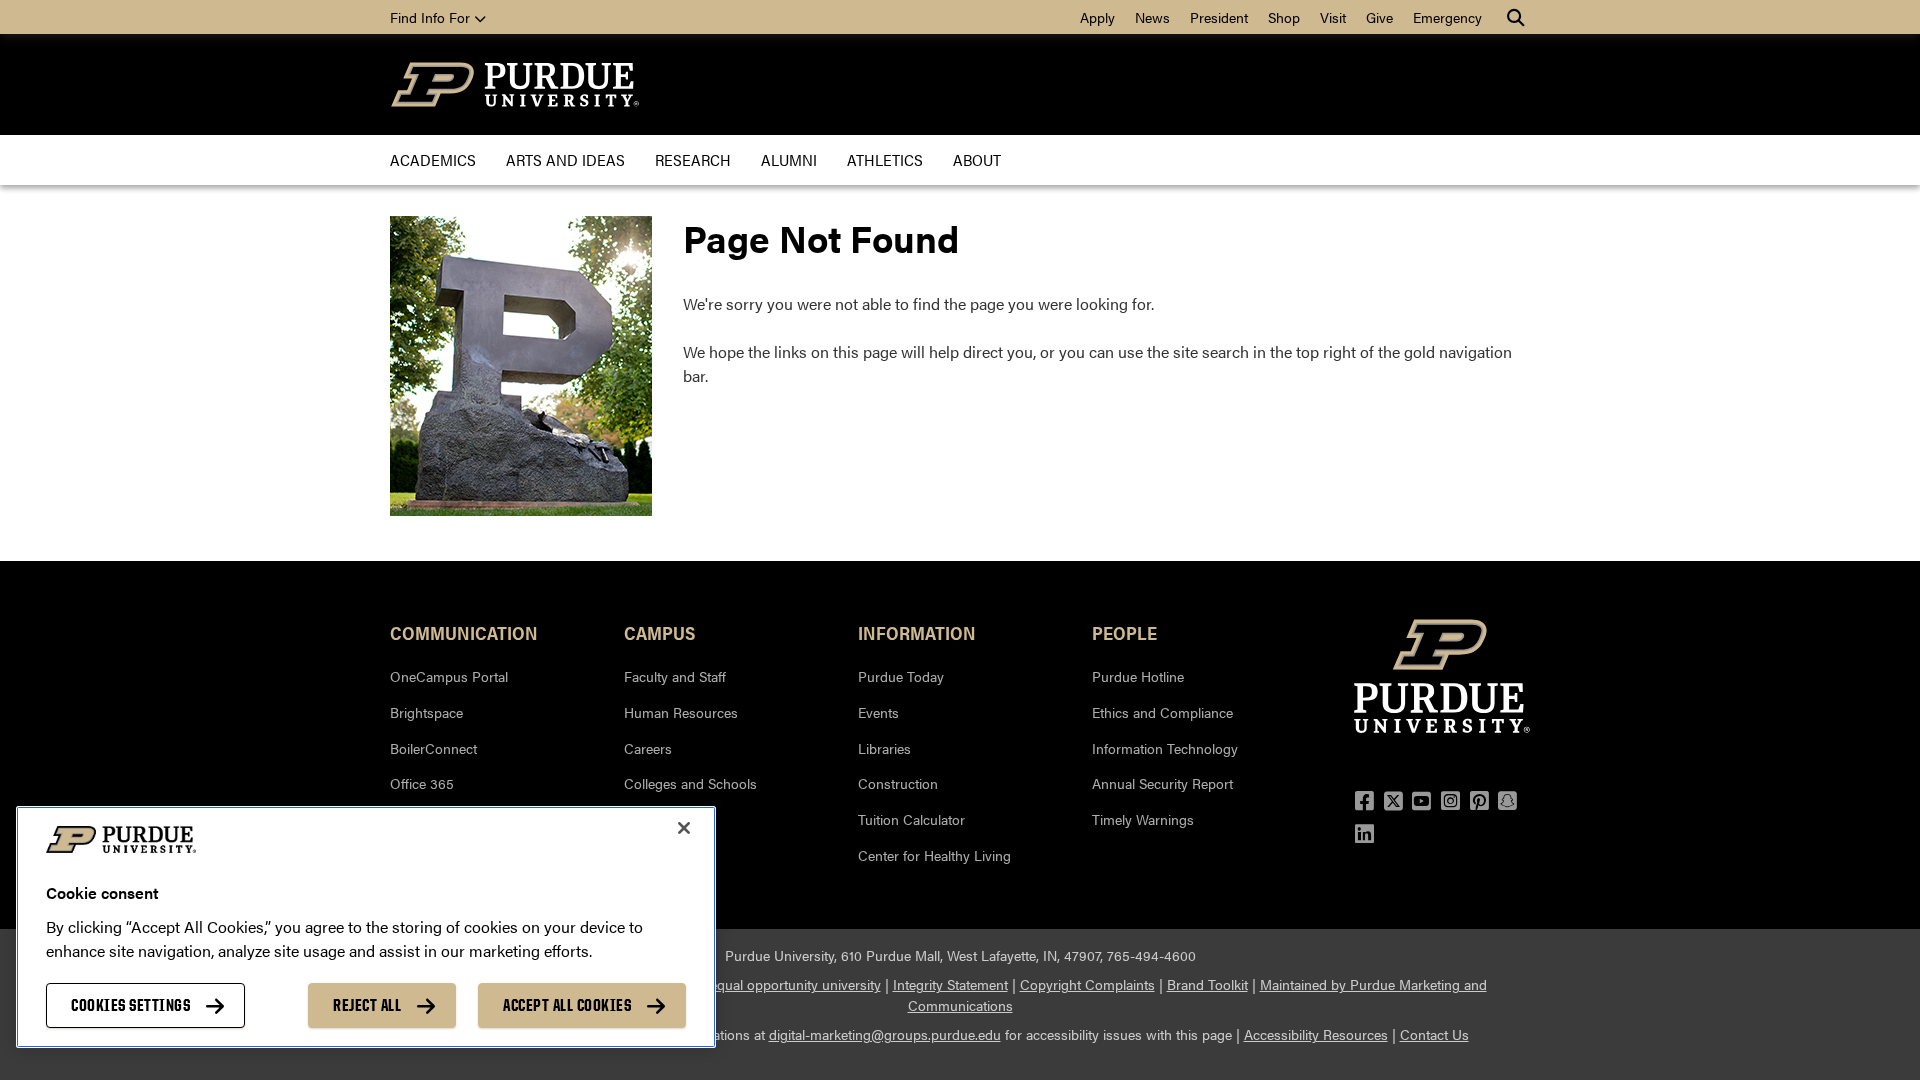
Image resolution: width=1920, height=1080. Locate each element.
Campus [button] (659, 632)
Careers (648, 748)
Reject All (367, 1005)
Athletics (885, 159)
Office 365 (422, 783)
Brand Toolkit (1207, 984)
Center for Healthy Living (934, 855)
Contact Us (1434, 1034)
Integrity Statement (950, 984)
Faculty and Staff (675, 676)
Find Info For (432, 17)
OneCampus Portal (449, 676)
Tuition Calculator (911, 819)
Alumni (789, 159)
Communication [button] (464, 632)
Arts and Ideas (565, 159)
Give (1379, 17)
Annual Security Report (1162, 783)
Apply (1097, 17)
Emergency (1447, 17)
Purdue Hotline (1138, 676)
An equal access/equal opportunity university (743, 984)
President (1219, 17)
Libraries (884, 748)
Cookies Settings (130, 1005)
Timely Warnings (1143, 819)
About (977, 159)
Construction (898, 783)
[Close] (684, 828)
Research (693, 159)
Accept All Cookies (567, 1005)
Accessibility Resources (1316, 1034)
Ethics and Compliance (1162, 712)
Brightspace (426, 712)
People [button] (1124, 632)
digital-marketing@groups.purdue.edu (885, 1034)
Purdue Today (901, 676)
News (1152, 17)
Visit (1333, 17)
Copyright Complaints (1087, 984)
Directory (652, 819)
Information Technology (1165, 748)
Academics (433, 159)
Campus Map (665, 855)
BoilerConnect (433, 748)
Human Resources (681, 712)
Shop (1284, 17)
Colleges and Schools (690, 783)
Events (878, 712)
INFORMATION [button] (917, 632)
